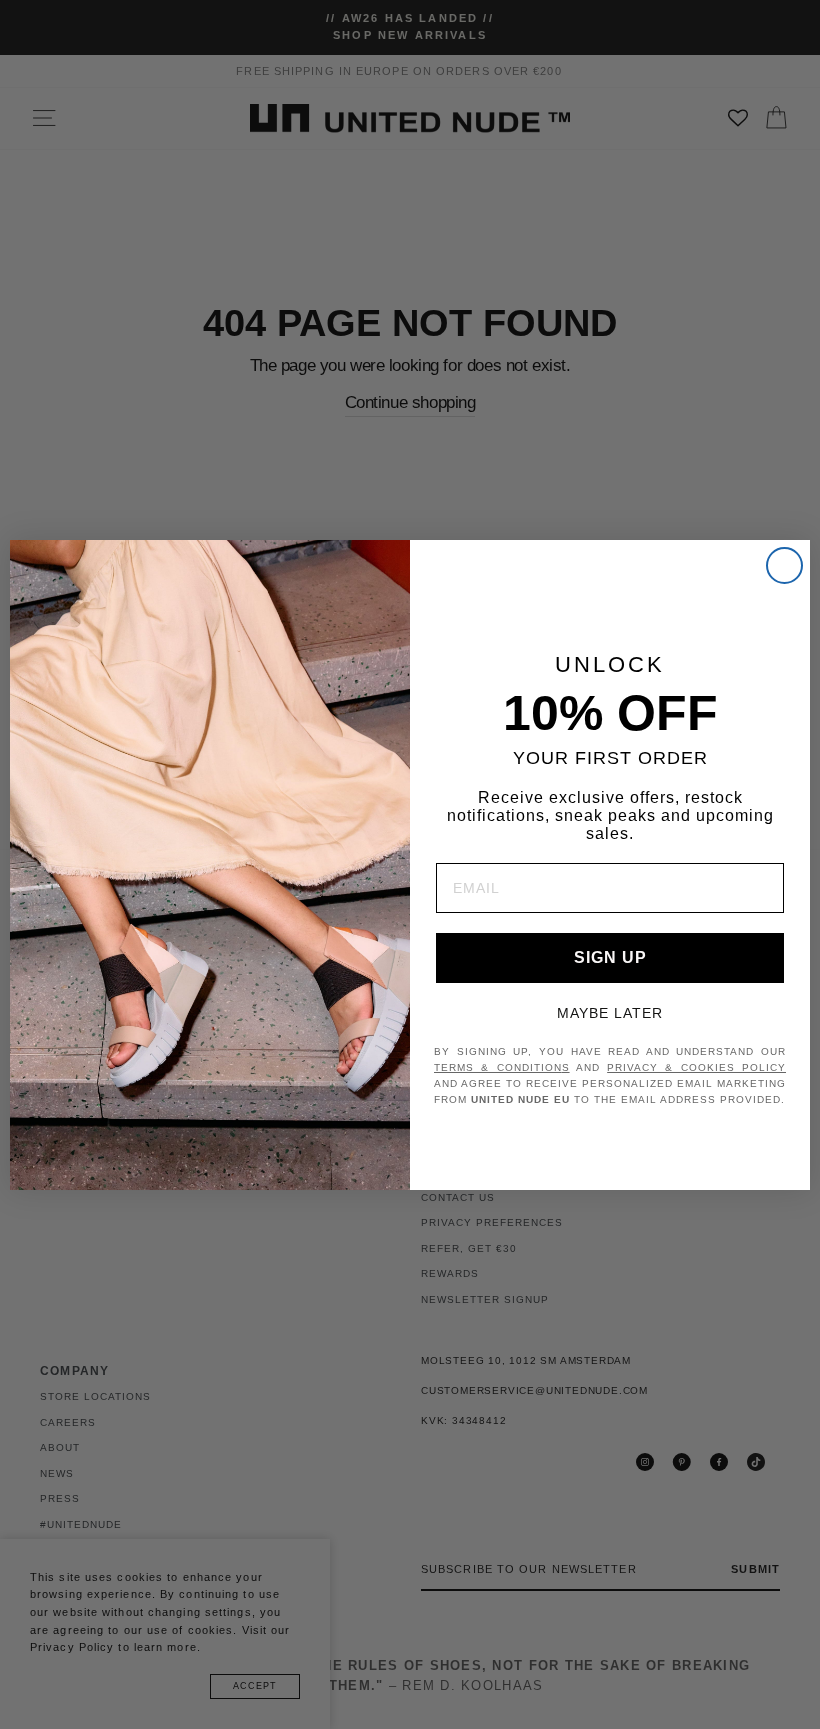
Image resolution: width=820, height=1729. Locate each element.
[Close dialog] (784, 565)
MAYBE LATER (610, 1013)
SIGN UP (610, 957)
